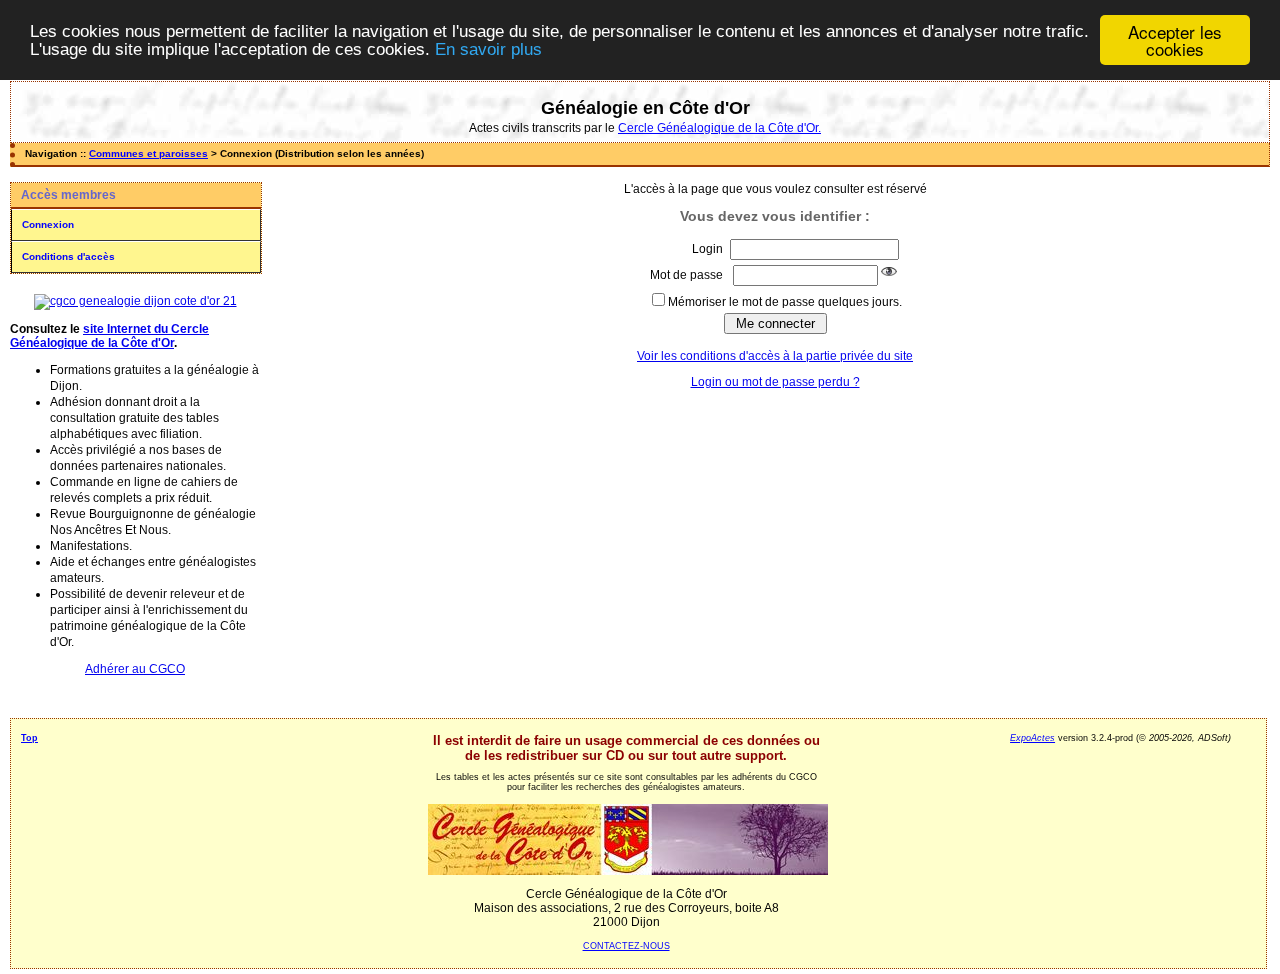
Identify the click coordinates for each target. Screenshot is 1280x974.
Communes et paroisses (148, 153)
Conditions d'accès (68, 256)
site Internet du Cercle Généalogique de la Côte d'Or (109, 336)
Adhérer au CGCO (135, 669)
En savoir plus (488, 49)
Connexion (48, 224)
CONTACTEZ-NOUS (626, 946)
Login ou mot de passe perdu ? (775, 382)
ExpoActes (1032, 738)
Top (29, 738)
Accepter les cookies (1175, 40)
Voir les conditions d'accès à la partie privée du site (775, 356)
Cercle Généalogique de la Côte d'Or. (719, 128)
